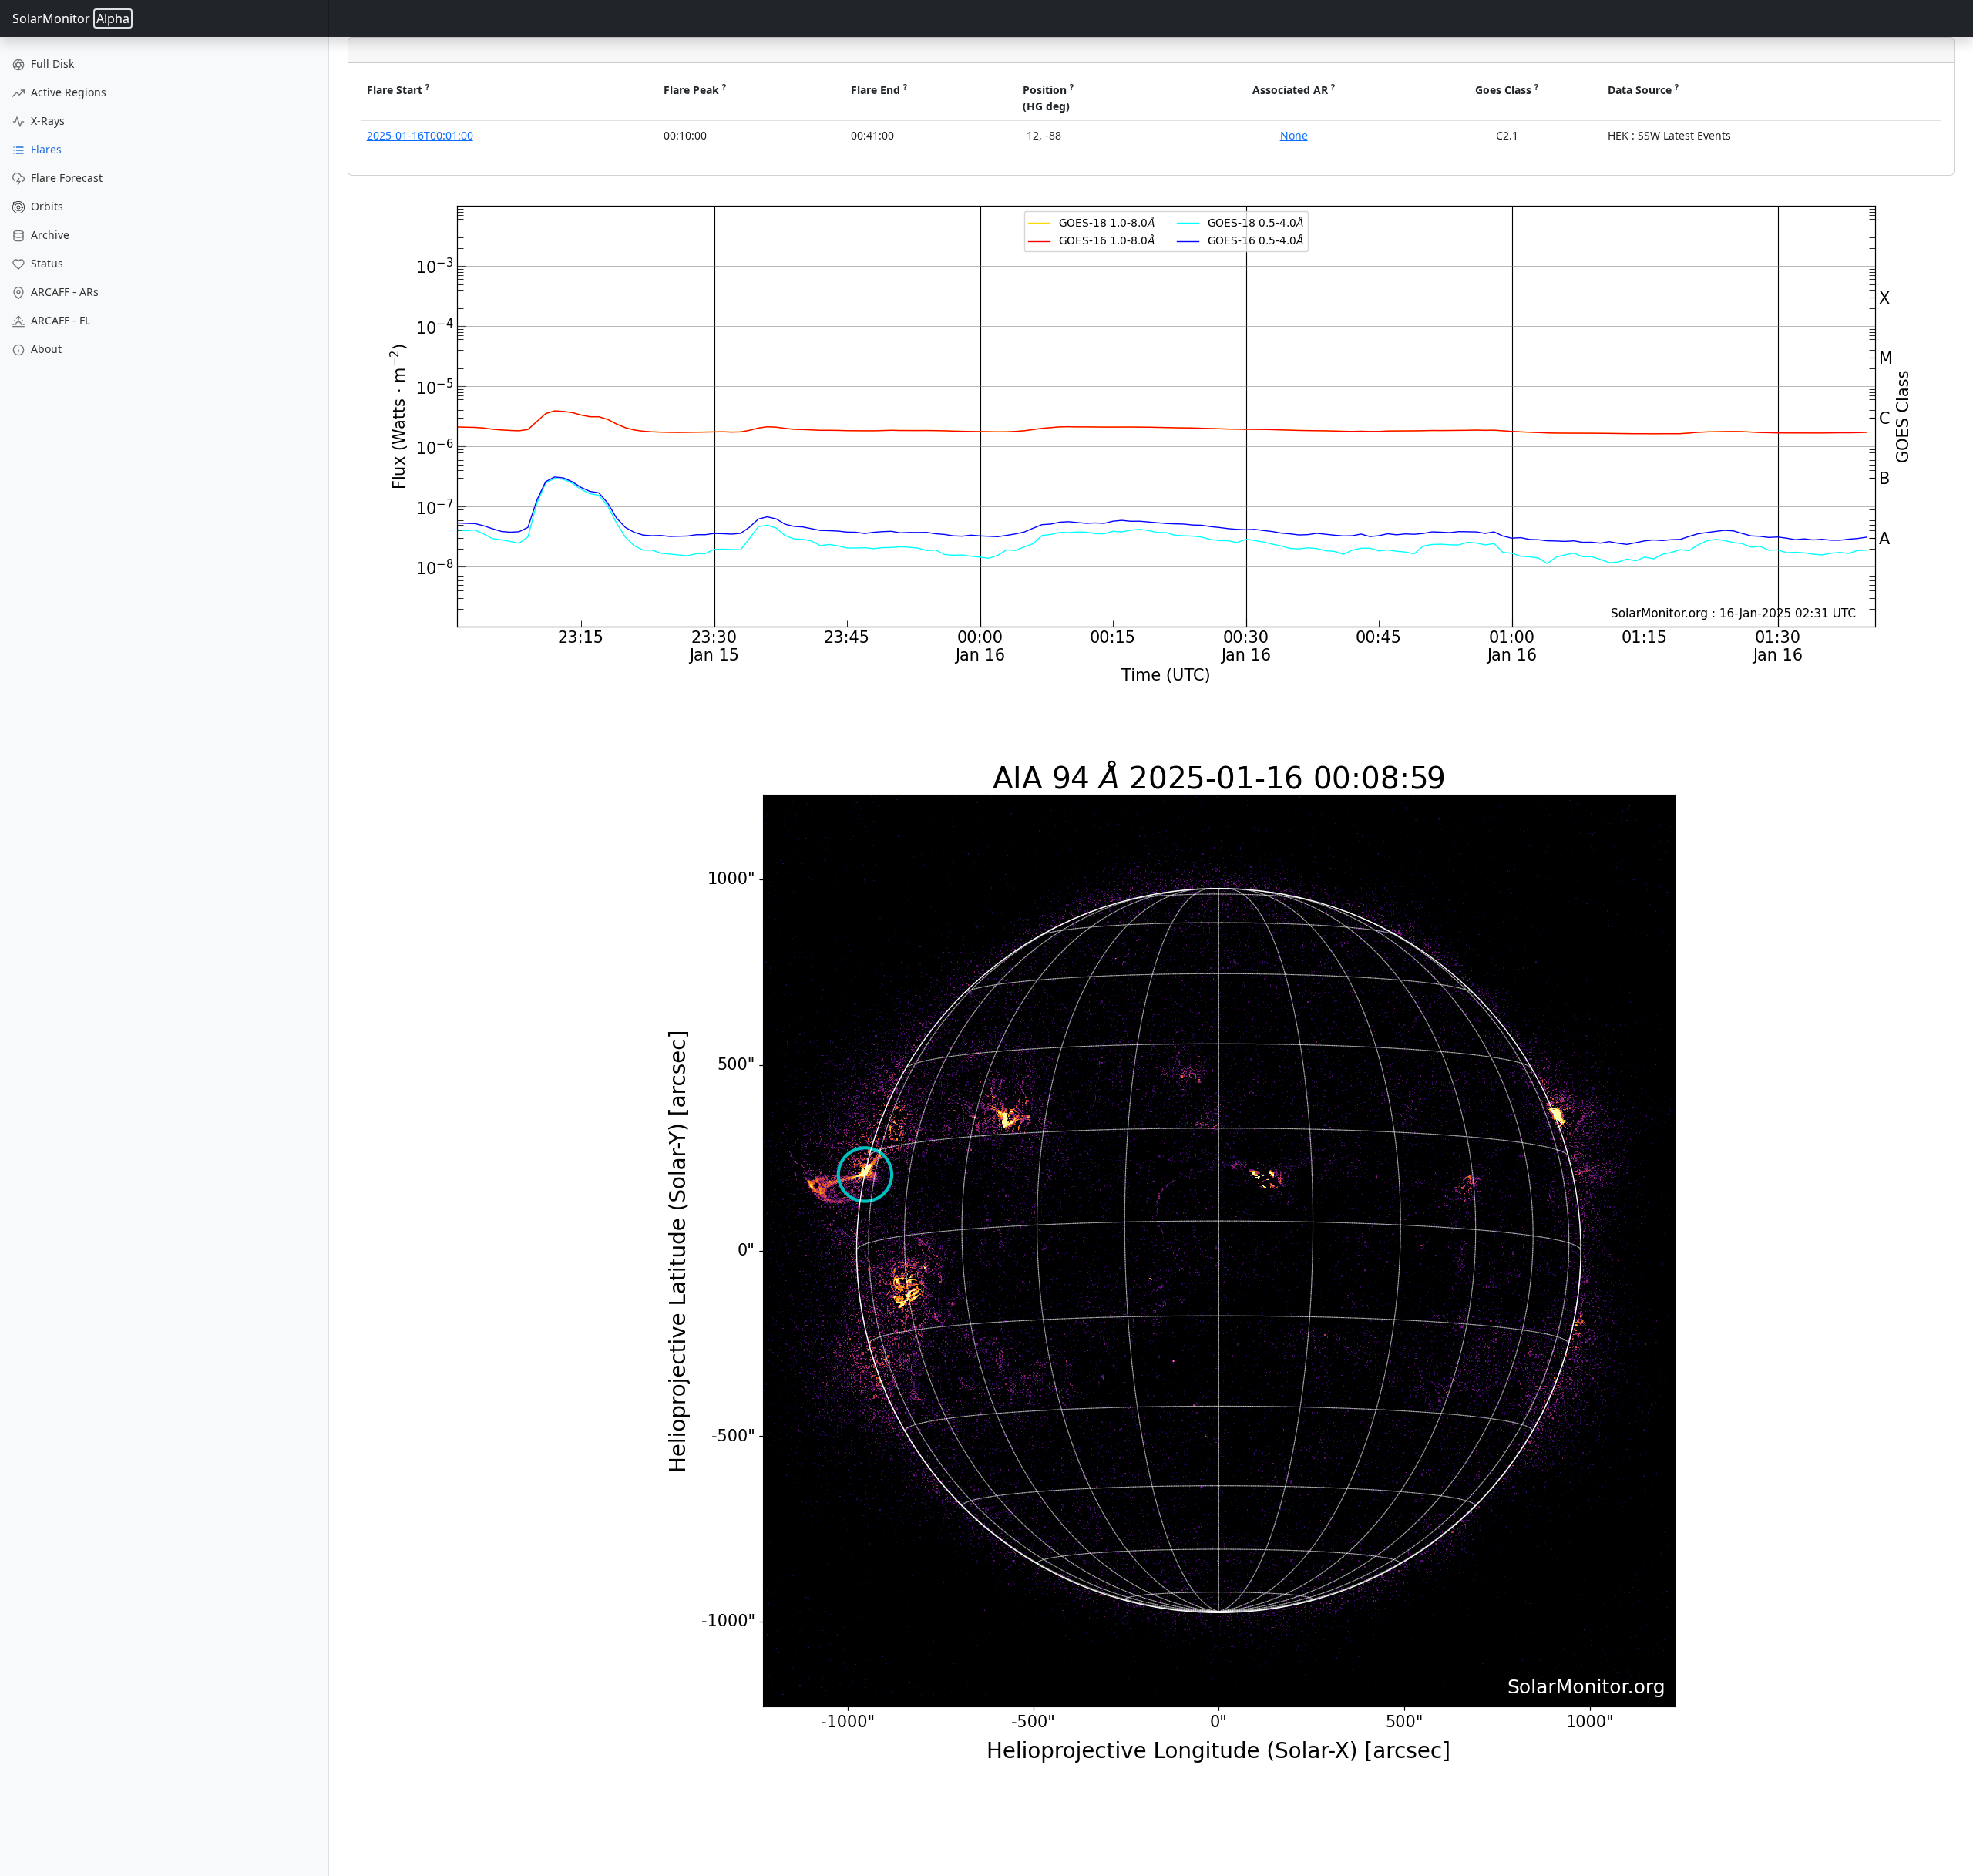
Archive (49, 235)
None (1294, 135)
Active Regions (67, 92)
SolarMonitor (71, 18)
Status (45, 263)
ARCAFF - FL (59, 320)
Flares (45, 149)
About (45, 349)
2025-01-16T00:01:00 (420, 135)
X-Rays (46, 121)
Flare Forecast (65, 178)
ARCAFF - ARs (63, 292)
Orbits (45, 206)
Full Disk (51, 64)
